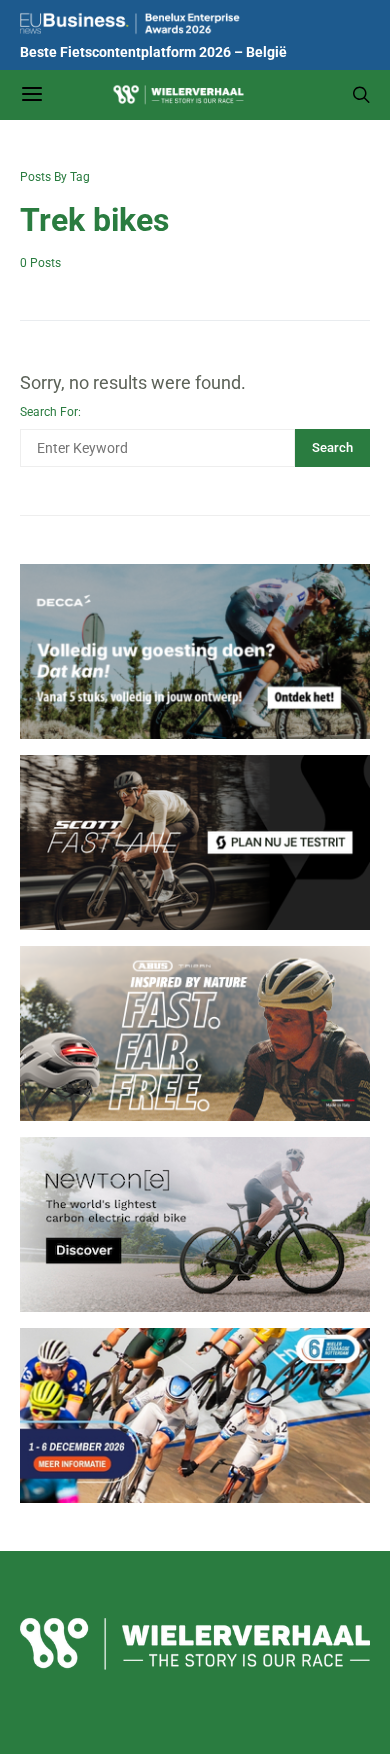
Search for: (50, 412)
